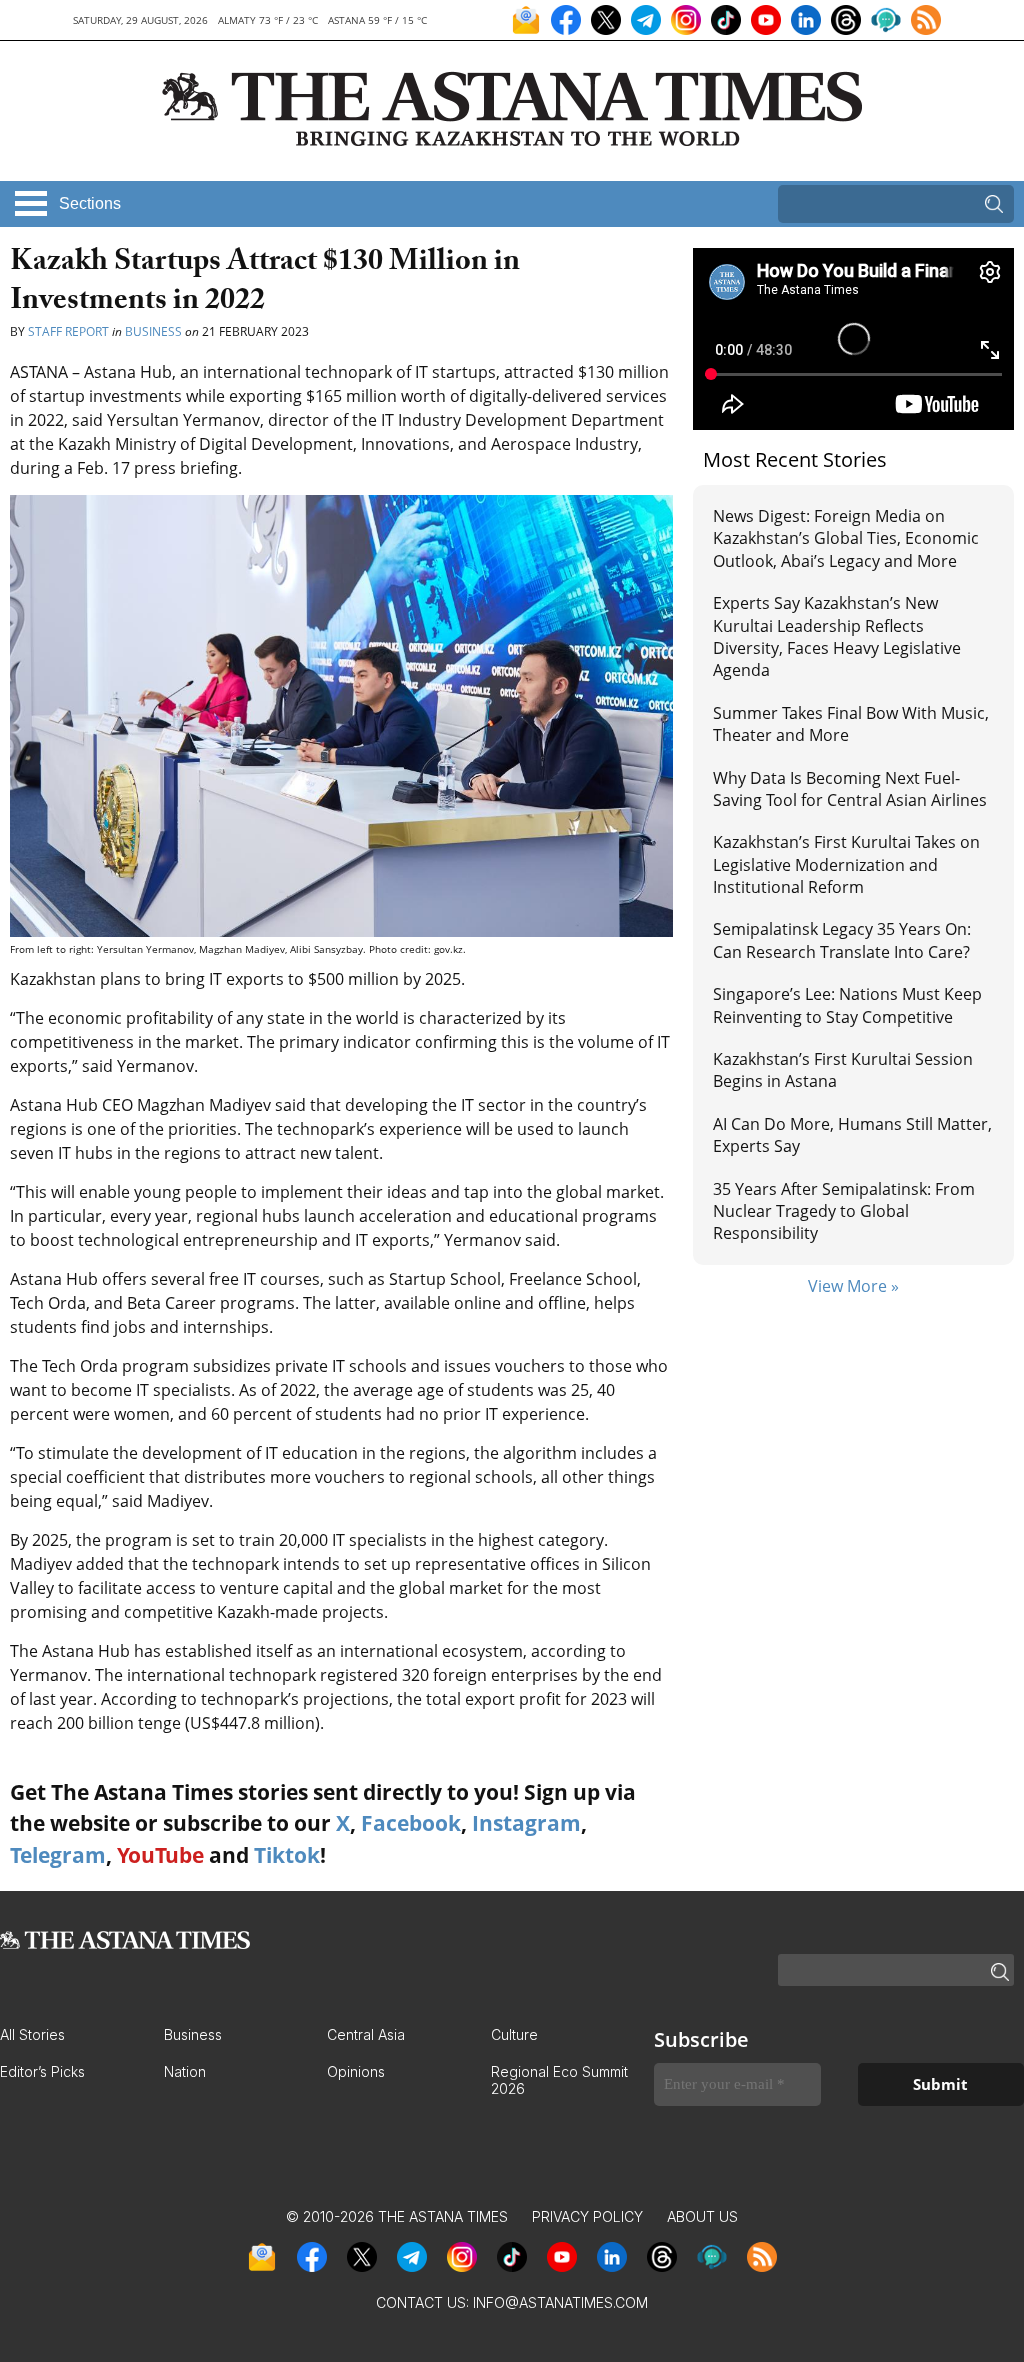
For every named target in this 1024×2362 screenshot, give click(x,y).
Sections (90, 203)
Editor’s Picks (42, 2071)
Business (153, 331)
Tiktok (287, 1855)
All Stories (32, 2034)
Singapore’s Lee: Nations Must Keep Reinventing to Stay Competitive (847, 1005)
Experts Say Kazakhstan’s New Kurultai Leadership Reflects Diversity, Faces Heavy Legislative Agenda (837, 636)
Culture (514, 2034)
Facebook (411, 1823)
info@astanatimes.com (560, 2302)
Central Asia (366, 2034)
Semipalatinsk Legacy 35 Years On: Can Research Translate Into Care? (842, 940)
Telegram (58, 1855)
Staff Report (68, 331)
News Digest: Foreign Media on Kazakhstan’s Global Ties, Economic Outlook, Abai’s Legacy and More (846, 538)
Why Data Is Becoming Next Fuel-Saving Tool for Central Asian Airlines (850, 789)
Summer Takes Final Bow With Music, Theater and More (851, 724)
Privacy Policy (587, 2216)
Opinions (356, 2071)
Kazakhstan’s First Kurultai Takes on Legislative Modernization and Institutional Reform (846, 864)
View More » (853, 1286)
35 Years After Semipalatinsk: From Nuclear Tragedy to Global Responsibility (844, 1211)
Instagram (526, 1823)
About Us (702, 2216)
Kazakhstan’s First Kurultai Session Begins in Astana (843, 1070)
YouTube (160, 1855)
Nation (185, 2071)
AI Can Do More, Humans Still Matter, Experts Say (852, 1135)
